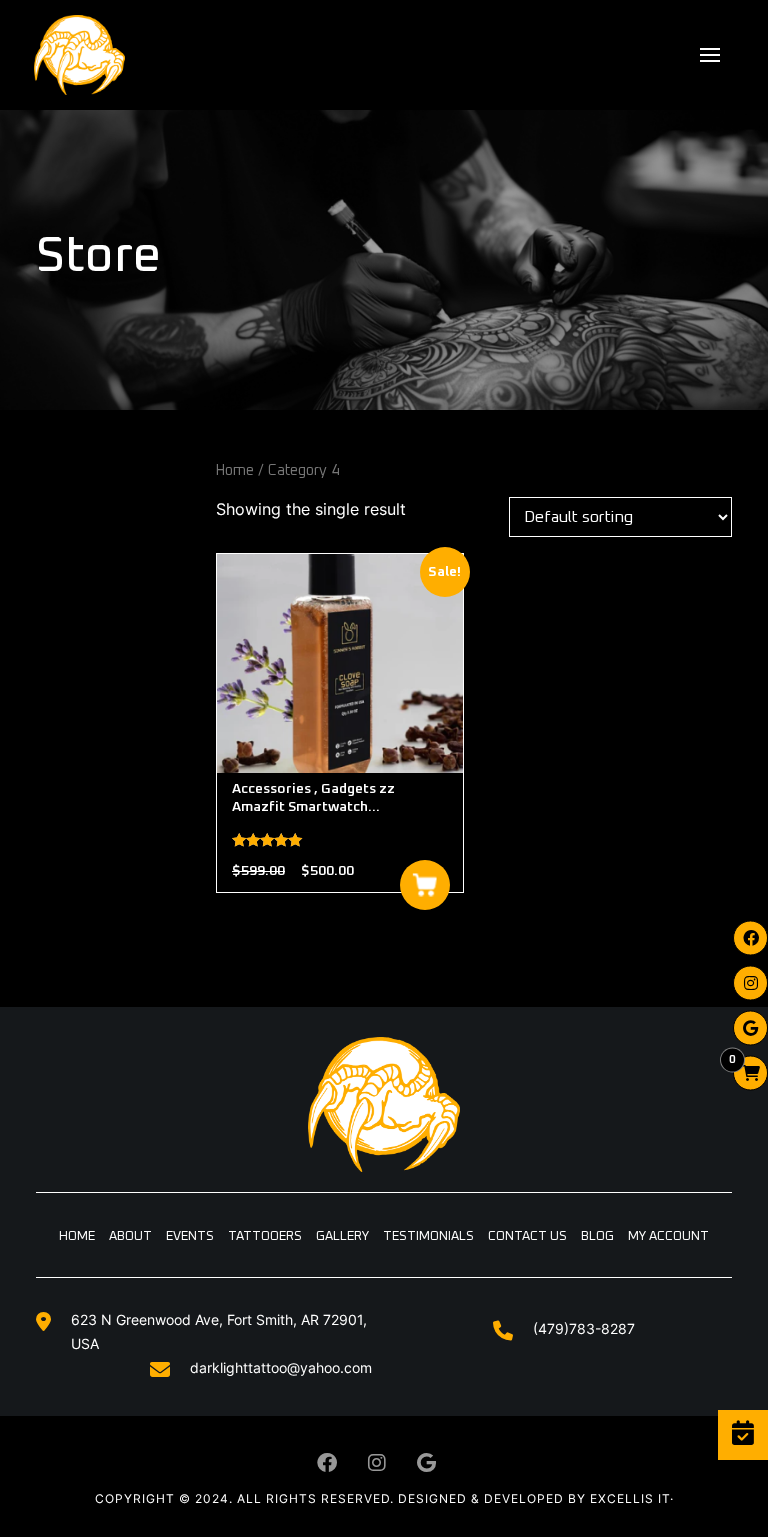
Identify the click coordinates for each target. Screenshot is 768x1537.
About (130, 1236)
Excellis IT (630, 1498)
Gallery (342, 1236)
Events (190, 1236)
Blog (597, 1236)
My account (668, 1236)
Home (235, 470)
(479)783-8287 (584, 1328)
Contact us (527, 1236)
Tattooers (265, 1236)
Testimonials (428, 1236)
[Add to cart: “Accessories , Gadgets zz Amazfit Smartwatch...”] (425, 885)
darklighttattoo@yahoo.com (281, 1367)
